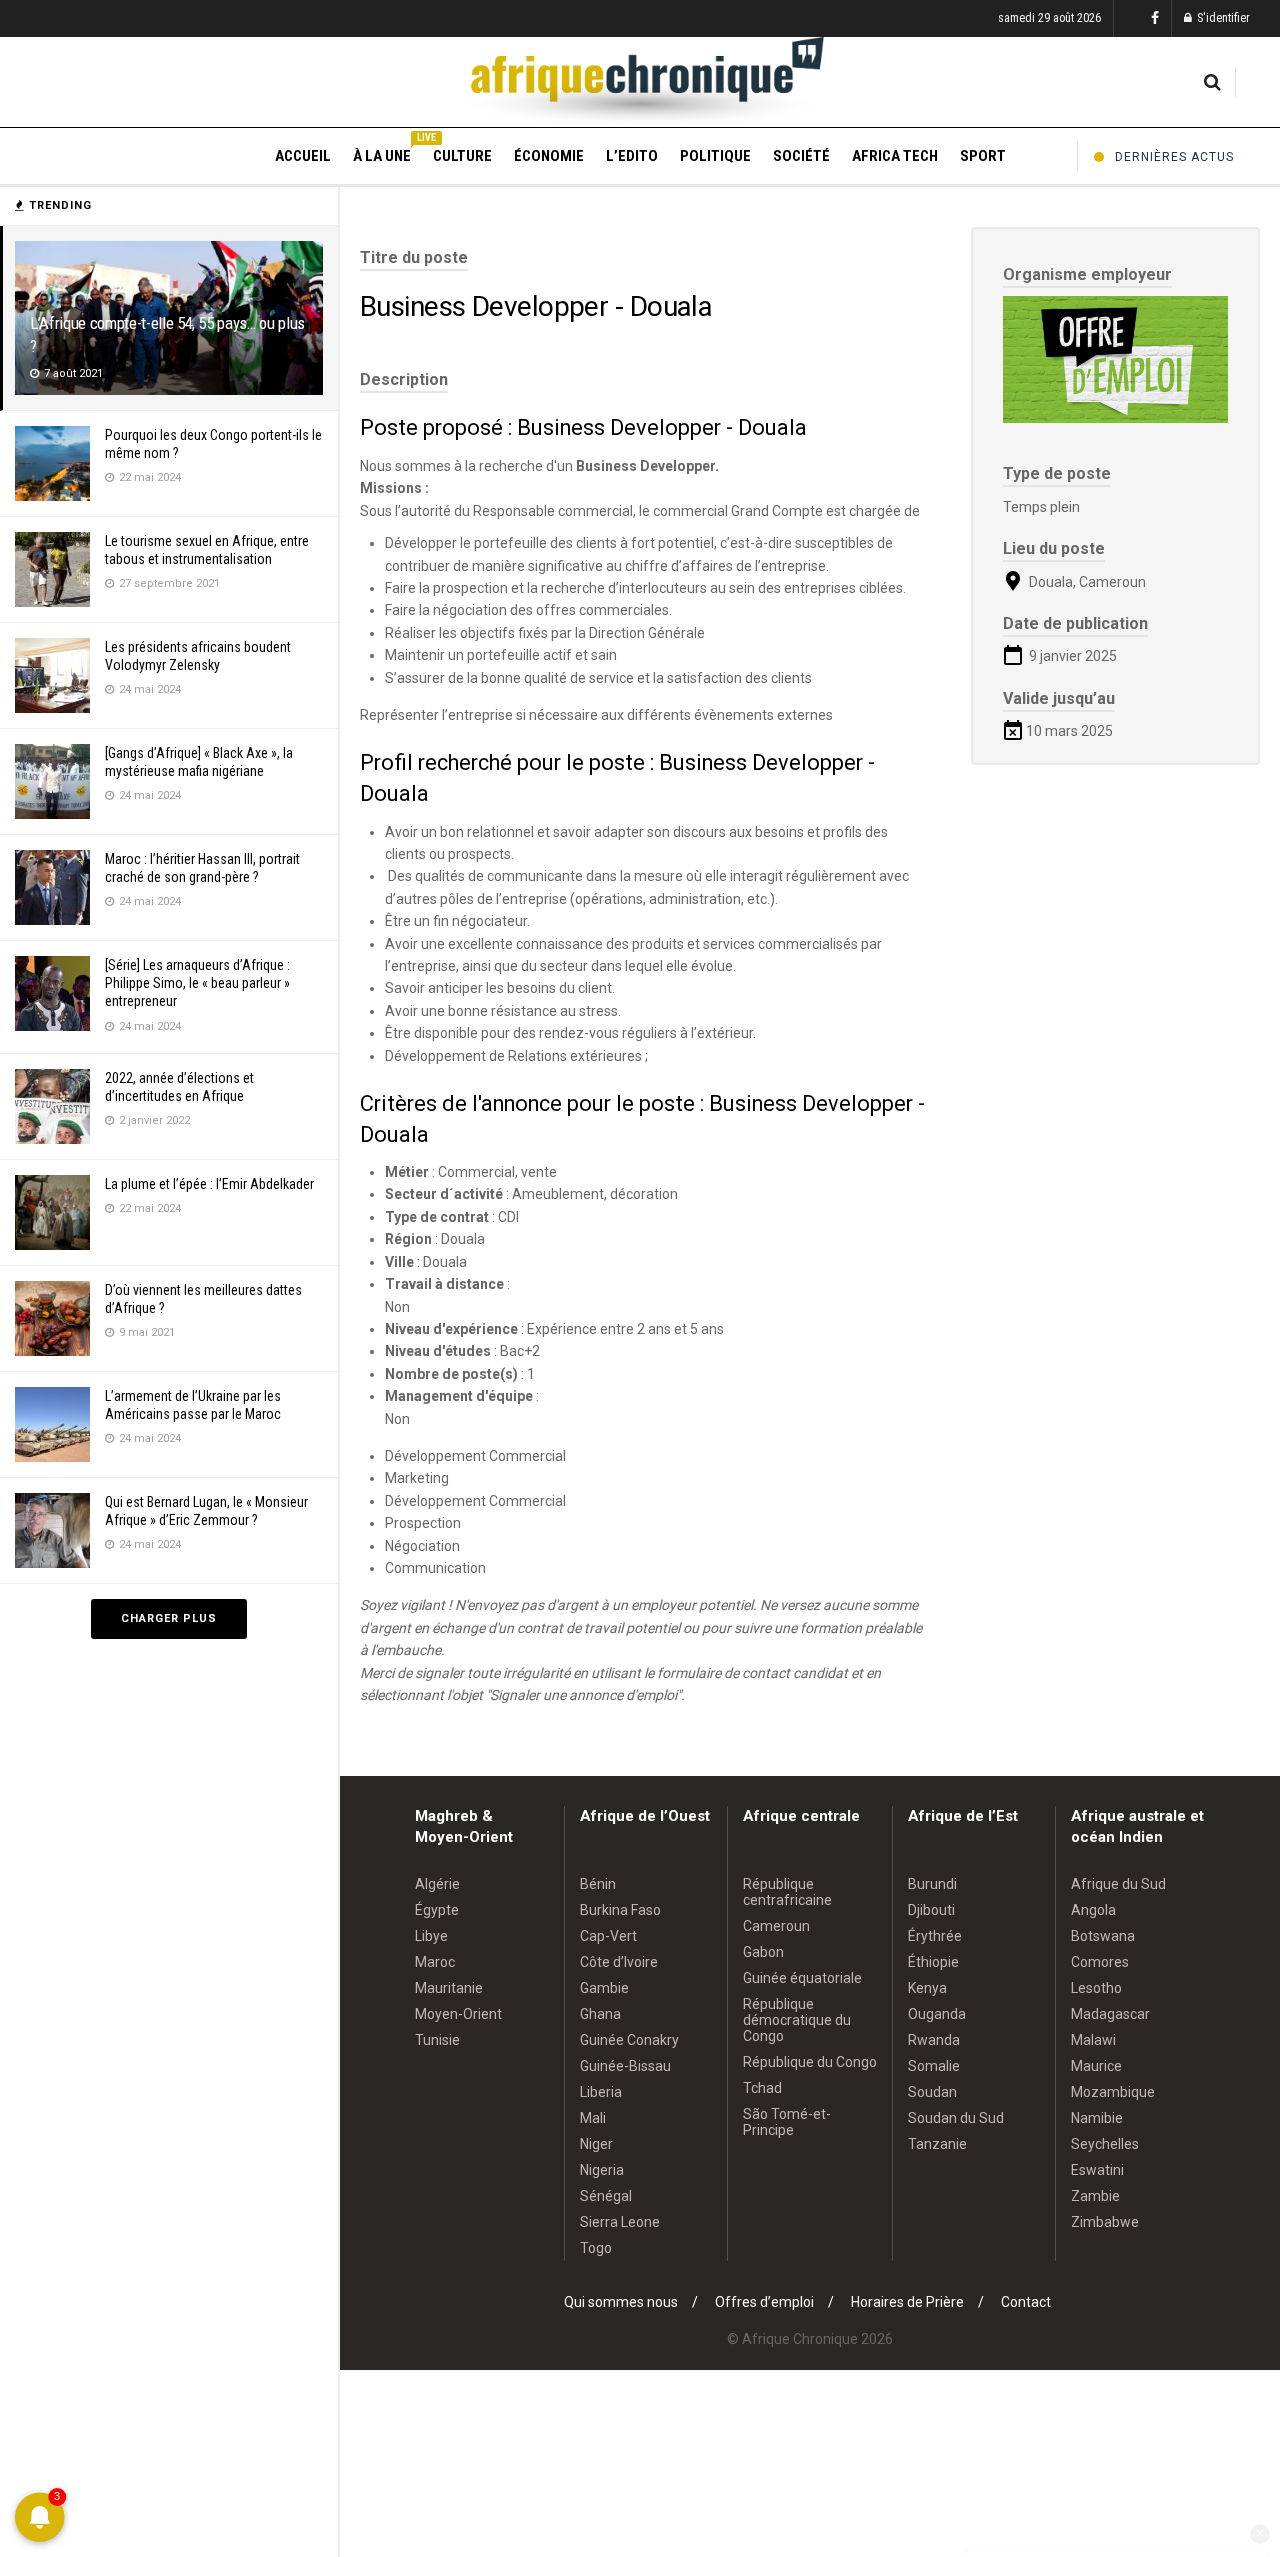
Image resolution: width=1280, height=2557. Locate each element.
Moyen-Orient (458, 2014)
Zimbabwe (1105, 2222)
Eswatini (1097, 2170)
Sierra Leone (620, 2222)
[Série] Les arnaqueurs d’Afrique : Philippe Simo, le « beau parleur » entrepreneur (197, 983)
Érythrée (935, 1936)
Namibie (1097, 2118)
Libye (431, 1936)
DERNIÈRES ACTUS (1174, 157)
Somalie (934, 2066)
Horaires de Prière (907, 2302)
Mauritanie (449, 1988)
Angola (1093, 1910)
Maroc (435, 1962)
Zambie (1095, 2196)
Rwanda (934, 2040)
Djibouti (931, 1910)
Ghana (600, 2014)
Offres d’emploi (764, 2302)
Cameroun (776, 1926)
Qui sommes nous (621, 2302)
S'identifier (1222, 18)
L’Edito (632, 156)
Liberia (601, 2092)
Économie (549, 156)
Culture (462, 156)
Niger (596, 2144)
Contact (1026, 2302)
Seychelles (1105, 2144)
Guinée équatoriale (802, 1978)
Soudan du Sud (956, 2118)
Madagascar (1110, 2014)
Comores (1100, 1962)
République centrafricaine (787, 1892)
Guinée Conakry (629, 2040)
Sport (983, 156)
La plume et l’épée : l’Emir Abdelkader (209, 1184)
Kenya (927, 1988)
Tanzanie (937, 2144)
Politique (715, 156)
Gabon (763, 1952)
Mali (593, 2118)
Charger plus (169, 1618)
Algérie (437, 1884)
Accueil (303, 156)
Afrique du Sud (1118, 1884)
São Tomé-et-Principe (787, 2122)
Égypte (437, 1910)
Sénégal (606, 2196)
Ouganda (937, 2014)
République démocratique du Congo (797, 2020)
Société (801, 156)
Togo (596, 2248)
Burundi (932, 1884)
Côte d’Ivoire (619, 1962)
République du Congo (810, 2062)
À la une (382, 153)
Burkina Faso (620, 1910)
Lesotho (1096, 1988)
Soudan (932, 2092)
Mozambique (1113, 2092)
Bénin (598, 1884)
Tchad (762, 2088)
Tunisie (437, 2040)
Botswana (1103, 1936)
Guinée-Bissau (625, 2066)
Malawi (1093, 2040)
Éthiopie (933, 1962)
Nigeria (602, 2170)
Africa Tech (895, 156)
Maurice (1096, 2066)
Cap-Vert (608, 1936)
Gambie (604, 1988)
